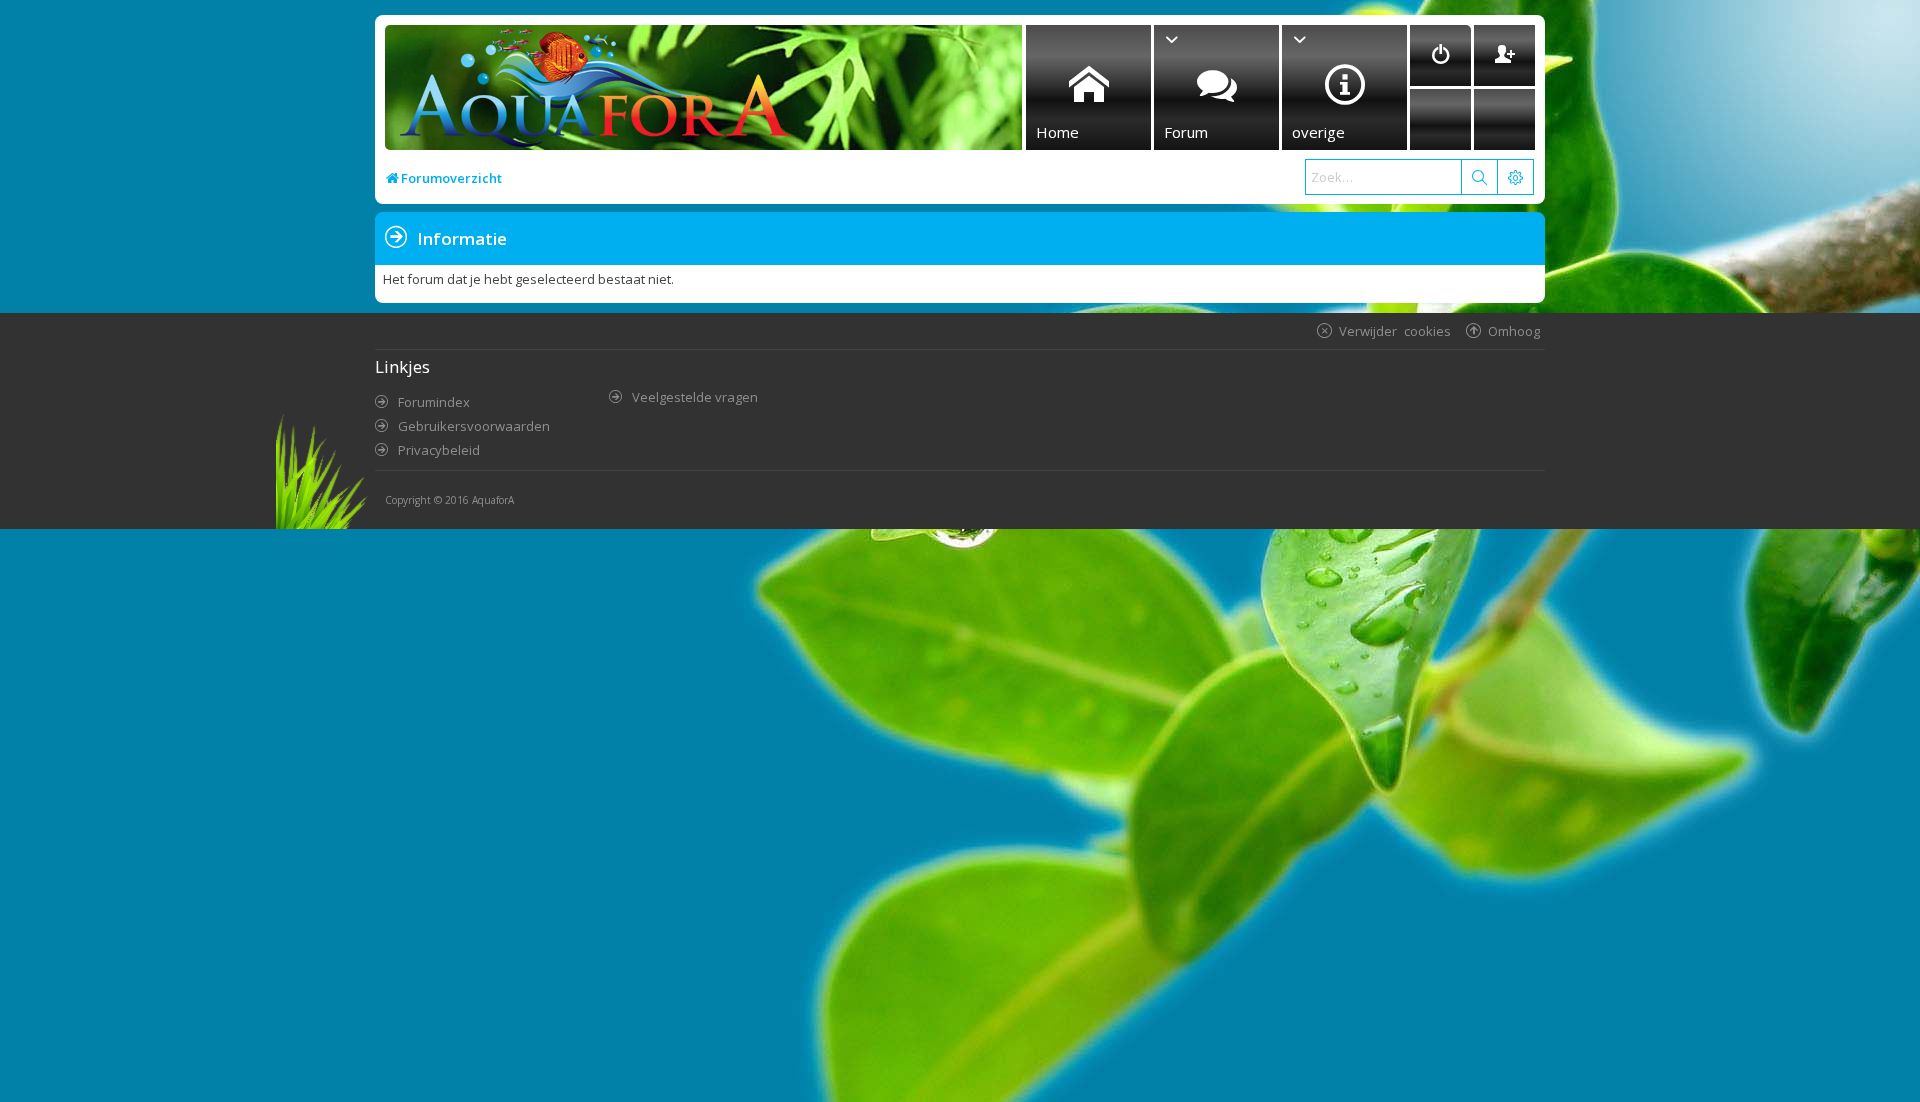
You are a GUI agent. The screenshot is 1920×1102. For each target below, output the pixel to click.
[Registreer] (1504, 55)
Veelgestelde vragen (695, 397)
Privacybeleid (439, 450)
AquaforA (493, 500)
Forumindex (434, 402)
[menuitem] (1440, 55)
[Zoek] (1479, 177)
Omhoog (1514, 330)
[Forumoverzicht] (590, 93)
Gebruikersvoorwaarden (474, 426)
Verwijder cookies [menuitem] (1395, 330)
